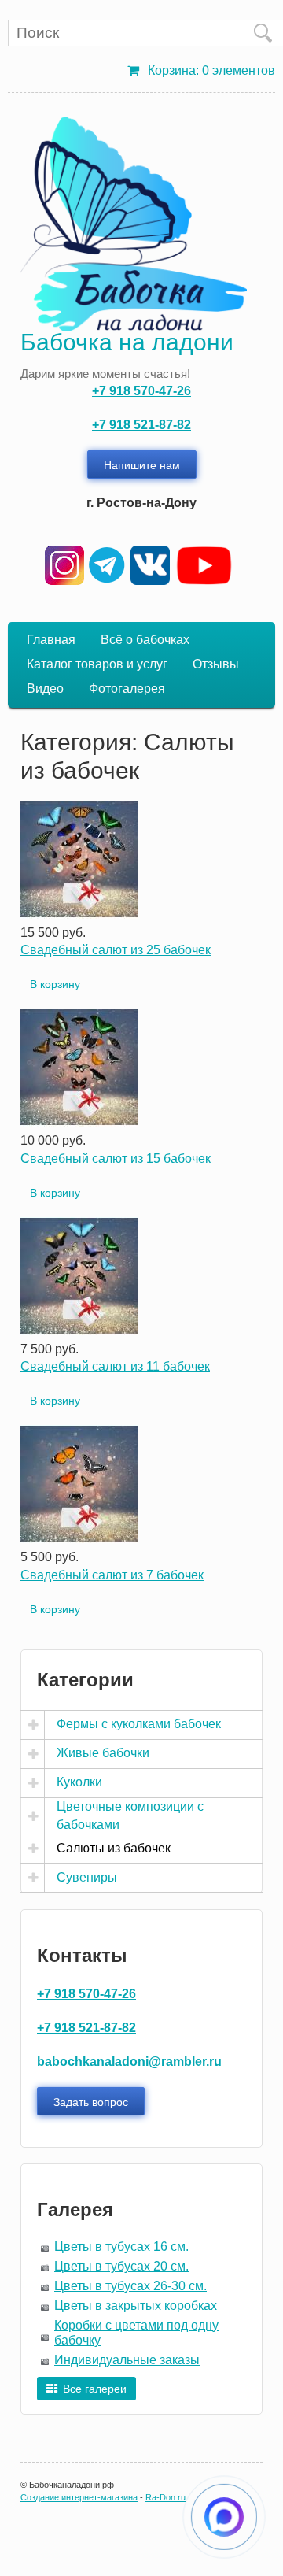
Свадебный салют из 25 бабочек (116, 950)
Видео (45, 688)
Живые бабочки (103, 1753)
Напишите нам (142, 464)
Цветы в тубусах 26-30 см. (130, 2286)
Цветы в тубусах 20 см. (121, 2266)
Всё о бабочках (145, 640)
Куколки (79, 1782)
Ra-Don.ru (165, 2497)
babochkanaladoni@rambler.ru (129, 2062)
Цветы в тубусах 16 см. (121, 2247)
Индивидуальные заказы (127, 2360)
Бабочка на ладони (127, 342)
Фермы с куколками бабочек (139, 1724)
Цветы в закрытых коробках (136, 2306)
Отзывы (216, 664)
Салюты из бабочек (114, 1848)
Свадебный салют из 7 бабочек (112, 1575)
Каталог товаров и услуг (97, 664)
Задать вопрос (91, 2101)
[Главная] (134, 224)
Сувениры (87, 1877)
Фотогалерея (127, 688)
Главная (51, 640)
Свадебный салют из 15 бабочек (116, 1158)
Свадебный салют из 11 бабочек (115, 1366)
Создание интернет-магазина (79, 2497)
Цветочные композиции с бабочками (130, 1815)
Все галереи (95, 2389)
